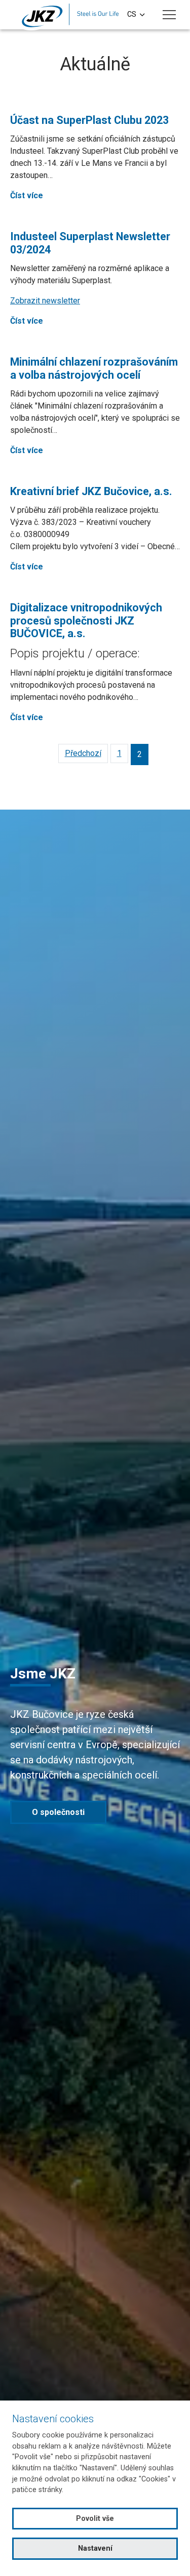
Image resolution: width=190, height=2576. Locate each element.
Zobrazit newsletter (45, 301)
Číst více (27, 195)
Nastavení (95, 2548)
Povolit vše (95, 2519)
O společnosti (58, 1812)
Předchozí (83, 753)
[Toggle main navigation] (169, 15)
